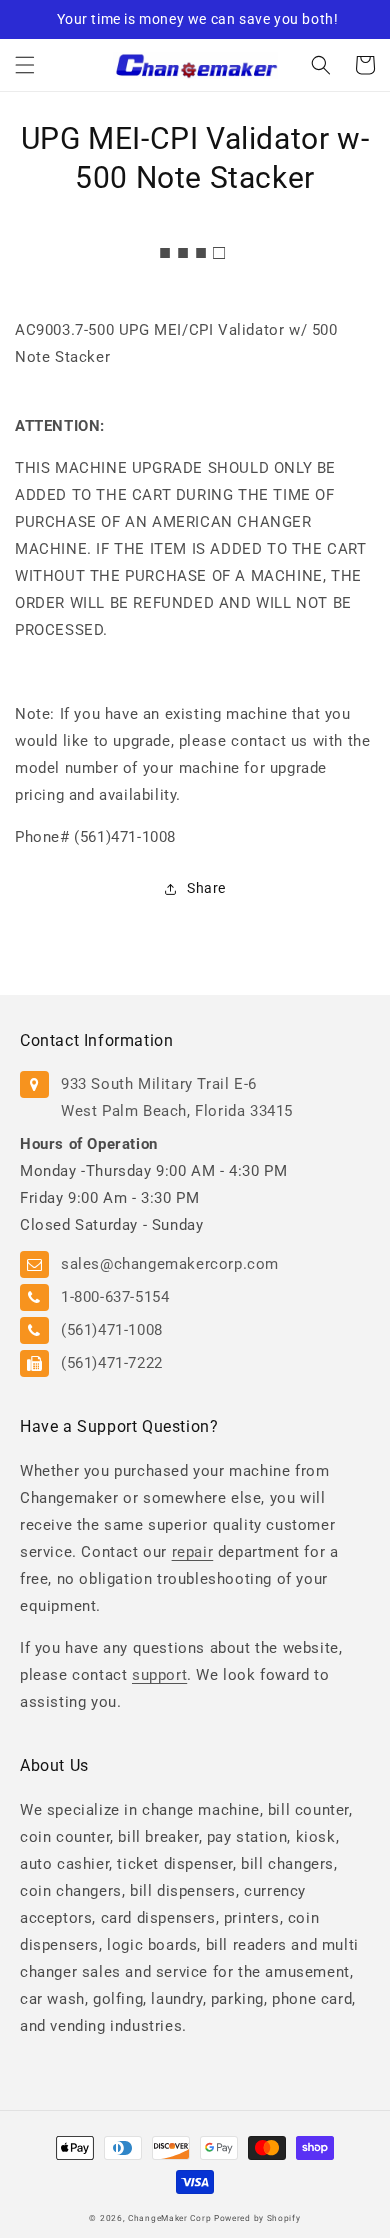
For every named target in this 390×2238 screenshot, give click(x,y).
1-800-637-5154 (115, 1297)
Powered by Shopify (257, 2218)
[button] (25, 65)
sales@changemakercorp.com (170, 1264)
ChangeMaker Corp (169, 2218)
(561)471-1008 (112, 1330)
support (159, 1675)
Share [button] (206, 888)
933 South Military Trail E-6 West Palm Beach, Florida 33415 (177, 1097)
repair (193, 1552)
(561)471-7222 (112, 1363)
